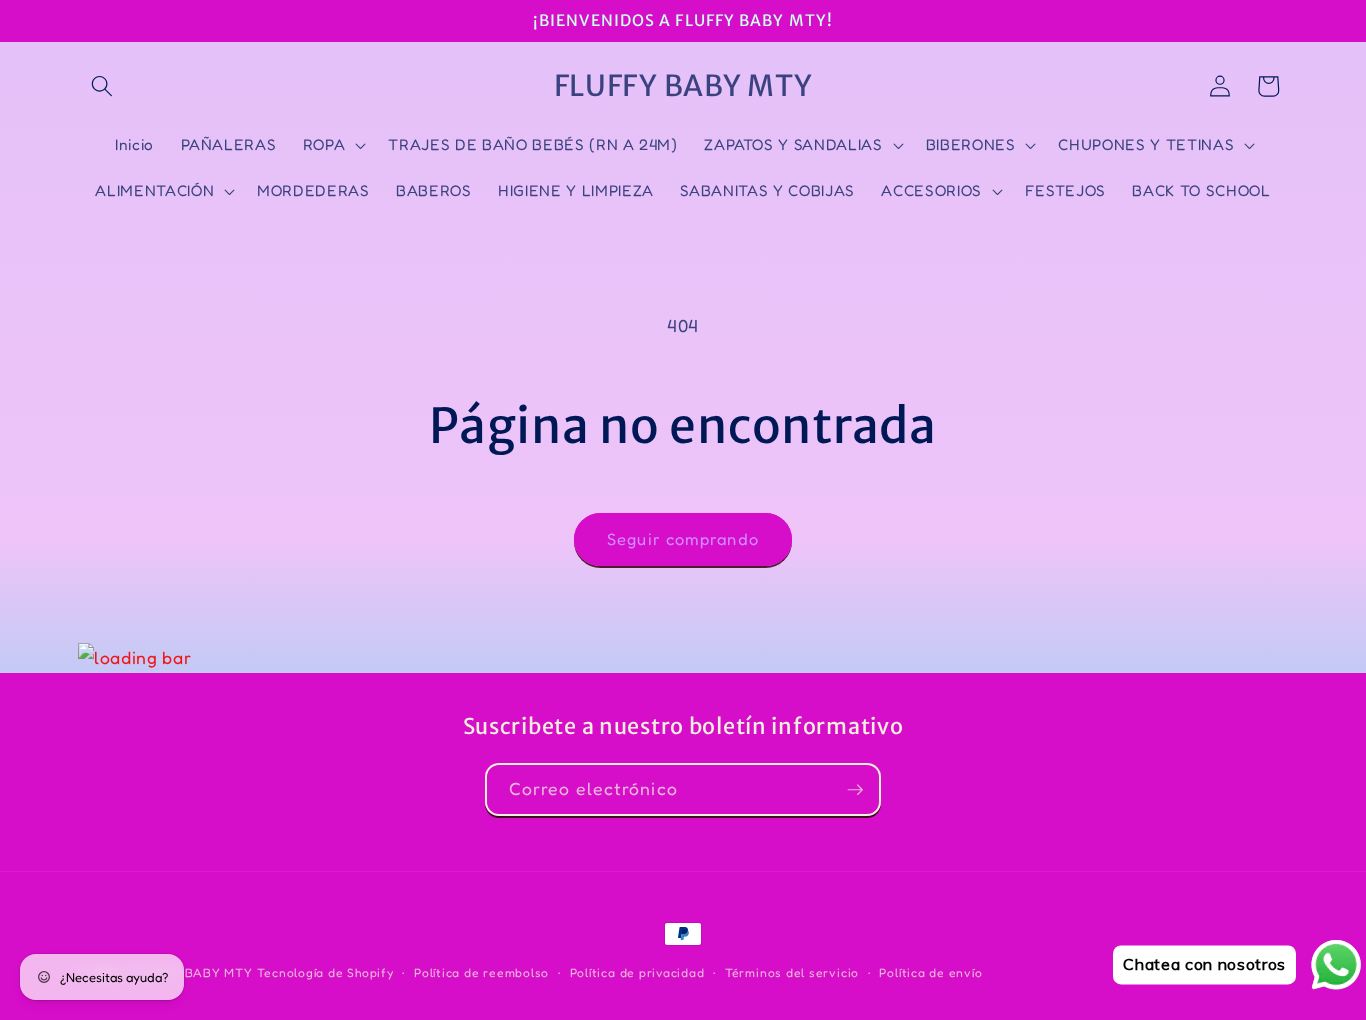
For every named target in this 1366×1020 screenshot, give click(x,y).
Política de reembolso (481, 972)
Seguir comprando (683, 539)
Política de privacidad (637, 972)
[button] (102, 86)
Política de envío (930, 972)
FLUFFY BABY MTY (190, 972)
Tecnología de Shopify (325, 972)
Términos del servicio (792, 972)
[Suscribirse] (855, 790)
